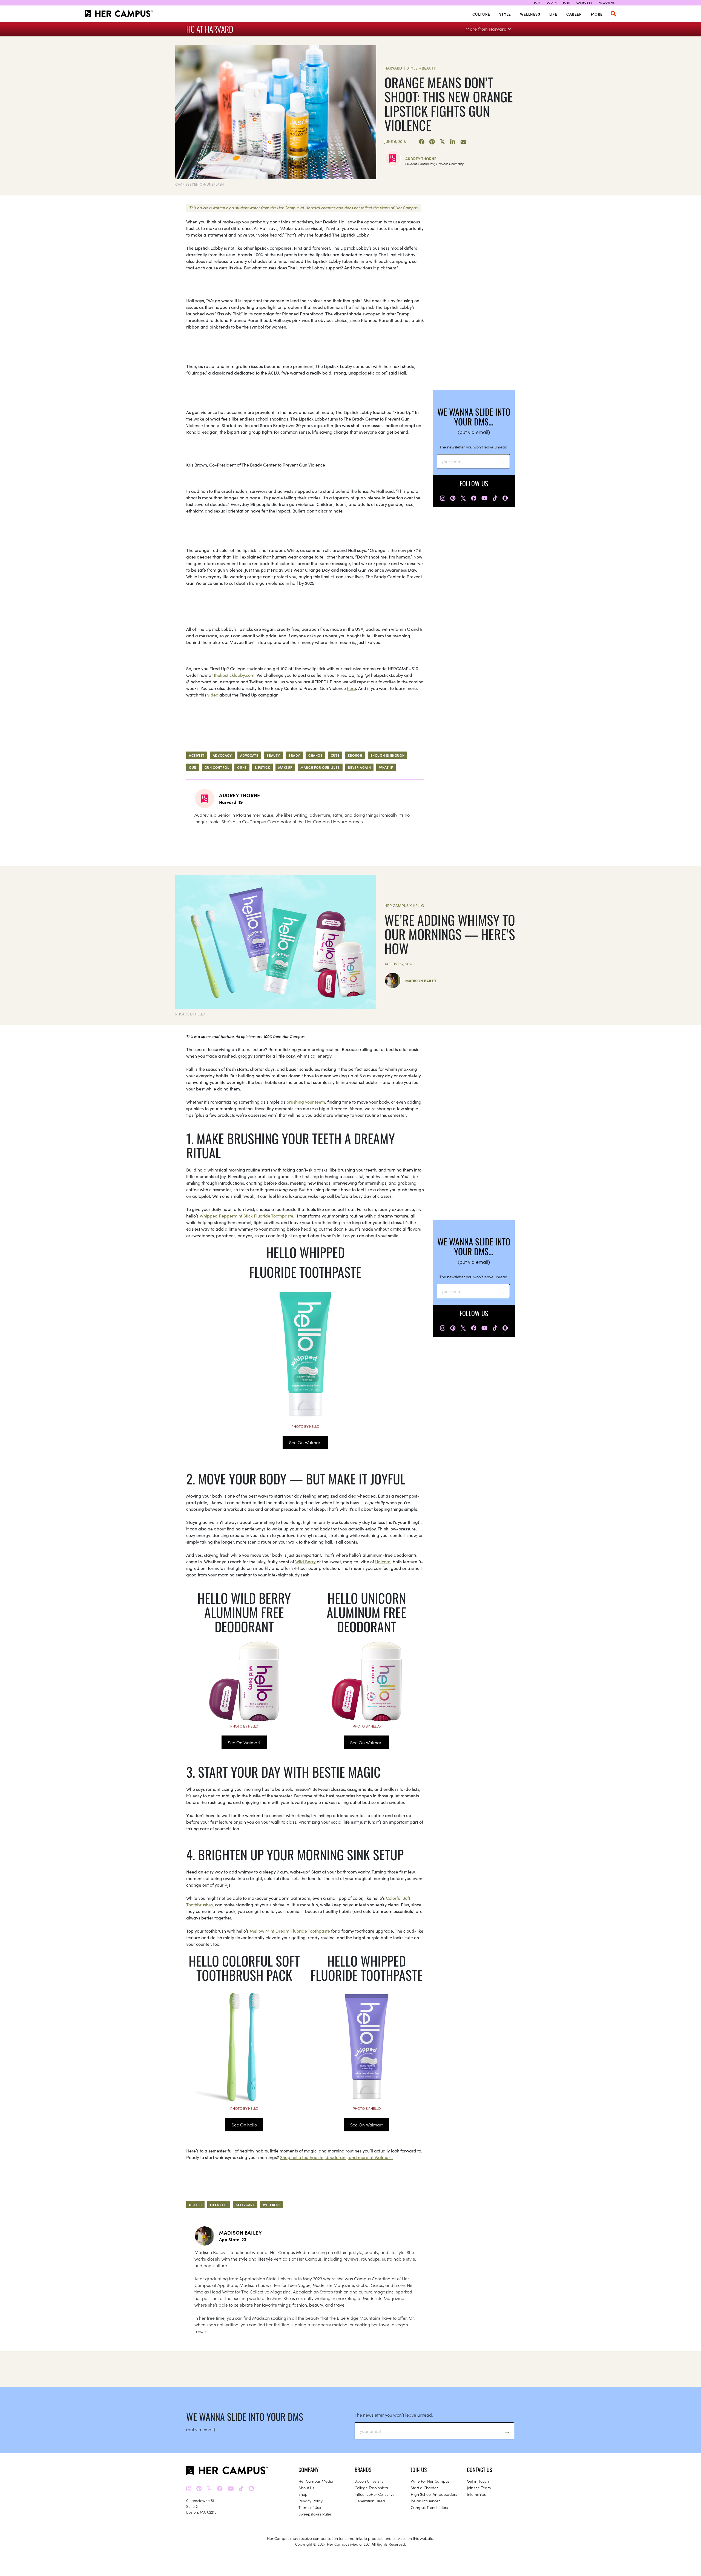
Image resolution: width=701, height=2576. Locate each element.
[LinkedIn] (453, 142)
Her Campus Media (316, 2481)
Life (553, 14)
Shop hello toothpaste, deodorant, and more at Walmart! (336, 2157)
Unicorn (383, 1561)
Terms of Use (310, 2507)
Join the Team (479, 2488)
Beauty (429, 68)
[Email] (463, 142)
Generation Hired (370, 2501)
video (213, 695)
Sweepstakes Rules (315, 2514)
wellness (272, 2205)
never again (360, 767)
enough (355, 755)
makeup (285, 767)
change (315, 755)
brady (294, 755)
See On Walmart (305, 1442)
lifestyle (219, 2205)
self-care (245, 2205)
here (351, 688)
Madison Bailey (421, 981)
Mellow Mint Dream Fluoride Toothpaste (290, 1931)
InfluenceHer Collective (375, 2494)
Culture (481, 14)
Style (505, 14)
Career (574, 14)
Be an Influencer (425, 2501)
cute (335, 755)
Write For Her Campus (430, 2481)
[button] (613, 14)
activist (197, 755)
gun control (217, 767)
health (195, 2205)
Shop (303, 2494)
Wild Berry (305, 1561)
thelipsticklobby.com (234, 675)
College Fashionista (371, 2488)
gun (193, 767)
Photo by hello (305, 1426)
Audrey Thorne (421, 159)
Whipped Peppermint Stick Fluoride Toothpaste (246, 1216)
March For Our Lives (320, 767)
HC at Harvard (210, 29)
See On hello (244, 2125)
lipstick (262, 767)
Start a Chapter (424, 2488)
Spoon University (369, 2481)
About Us (306, 2488)
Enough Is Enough (388, 755)
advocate (249, 755)
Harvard (393, 68)
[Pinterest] (432, 142)
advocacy (222, 755)
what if (386, 767)
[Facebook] (422, 142)
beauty (273, 755)
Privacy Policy (311, 2501)
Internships (476, 2494)
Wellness (530, 14)
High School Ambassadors (434, 2494)
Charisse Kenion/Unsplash (199, 184)
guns (242, 767)
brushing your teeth (306, 1102)
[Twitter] (443, 142)
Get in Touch (478, 2481)
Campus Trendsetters (429, 2507)
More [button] (597, 14)
